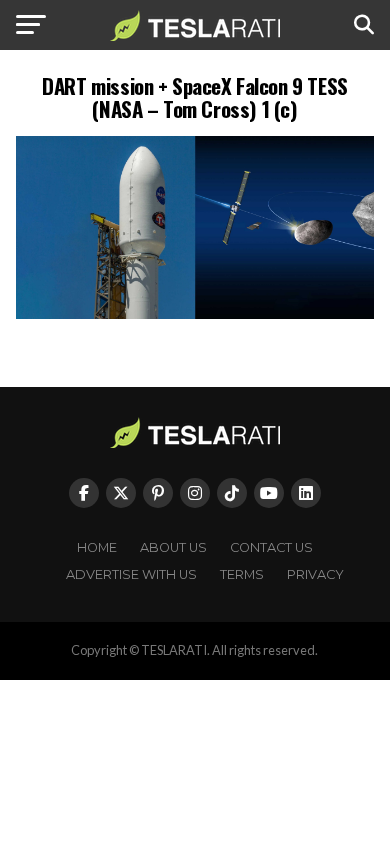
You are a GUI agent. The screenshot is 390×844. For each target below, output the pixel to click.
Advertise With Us (131, 574)
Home (97, 547)
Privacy (315, 574)
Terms (242, 574)
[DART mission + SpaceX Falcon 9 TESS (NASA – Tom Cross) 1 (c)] (194, 313)
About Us (173, 547)
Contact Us (271, 547)
